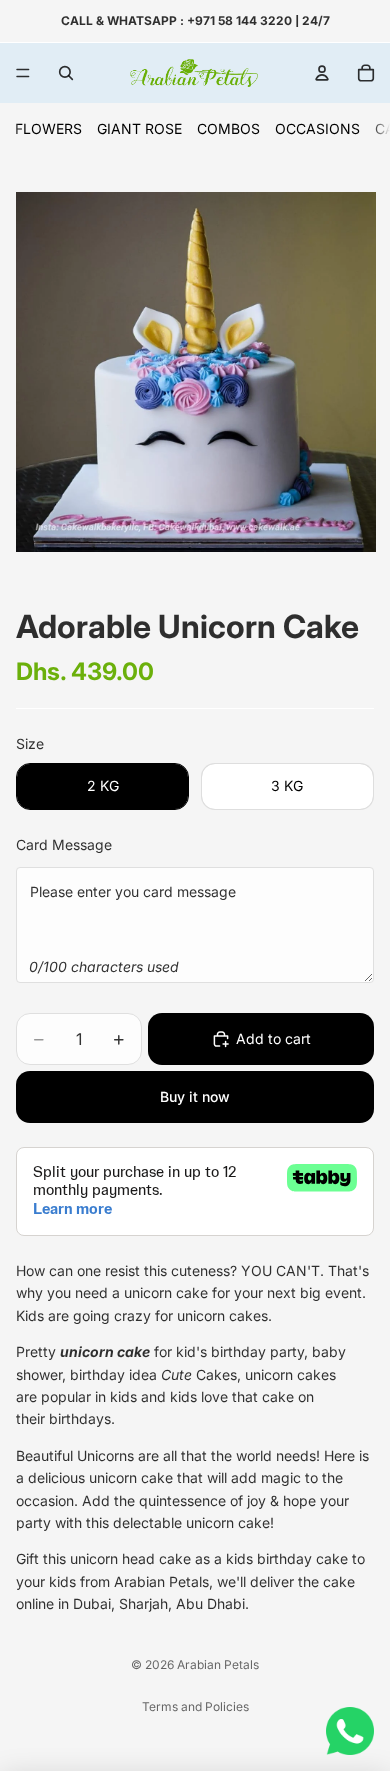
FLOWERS (48, 128)
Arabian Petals (218, 1664)
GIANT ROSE (139, 128)
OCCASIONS (317, 128)
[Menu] (23, 73)
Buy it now (195, 1096)
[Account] (322, 73)
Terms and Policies (195, 1706)
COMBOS (228, 128)
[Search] (66, 73)
